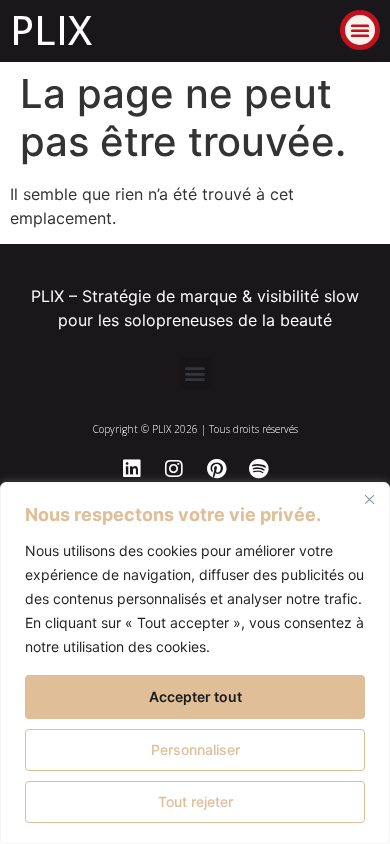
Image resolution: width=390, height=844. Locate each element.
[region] (195, 663)
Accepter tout (195, 696)
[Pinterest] (216, 469)
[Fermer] (369, 499)
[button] (360, 30)
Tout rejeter (195, 801)
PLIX (51, 29)
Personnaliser (195, 749)
